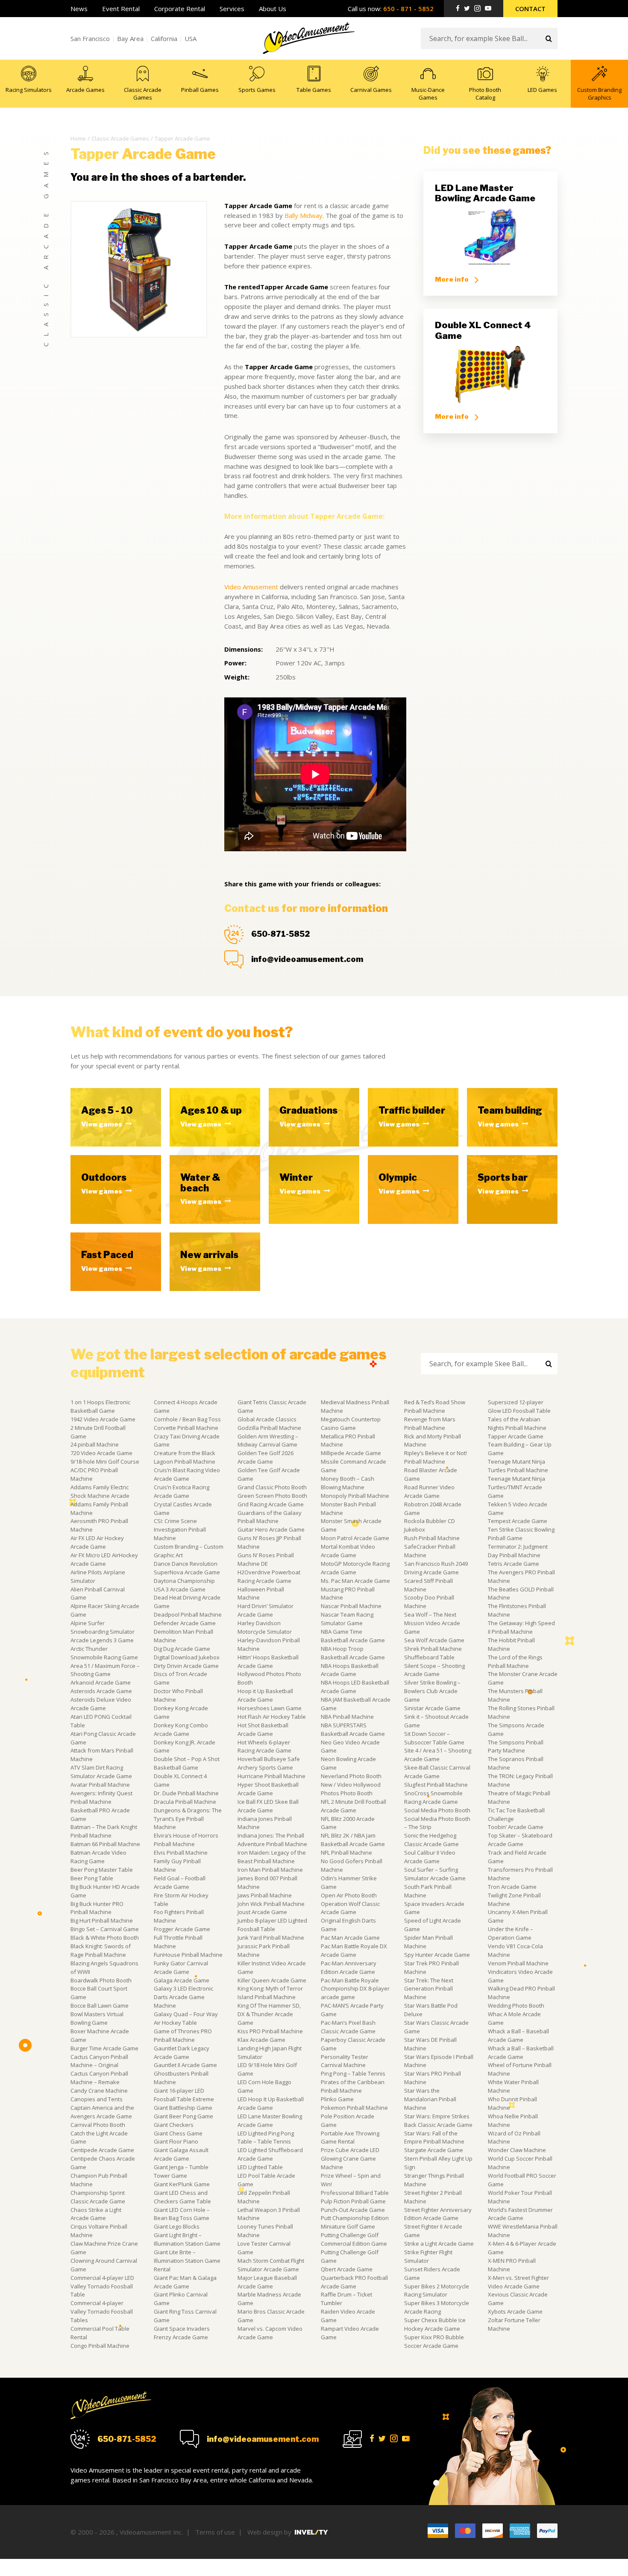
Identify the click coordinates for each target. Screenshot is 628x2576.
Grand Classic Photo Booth (272, 1487)
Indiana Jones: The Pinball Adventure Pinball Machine (272, 1840)
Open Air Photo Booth (349, 1895)
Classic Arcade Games (120, 138)
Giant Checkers (174, 2125)
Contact (530, 9)
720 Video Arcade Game (101, 1453)
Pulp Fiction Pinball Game (353, 2201)
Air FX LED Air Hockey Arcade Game (97, 1542)
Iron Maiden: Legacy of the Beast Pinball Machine (272, 1857)
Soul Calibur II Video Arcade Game (430, 1857)
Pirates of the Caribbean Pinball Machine (353, 2086)
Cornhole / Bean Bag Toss (187, 1419)
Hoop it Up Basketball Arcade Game (265, 1695)
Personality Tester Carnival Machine (345, 2061)
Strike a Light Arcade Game (439, 2244)
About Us (273, 9)
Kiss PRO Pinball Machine (270, 2031)
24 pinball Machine (95, 1444)
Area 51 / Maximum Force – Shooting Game (105, 1670)
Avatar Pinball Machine (100, 1785)
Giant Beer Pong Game (183, 2116)
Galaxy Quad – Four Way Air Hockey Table (186, 2018)
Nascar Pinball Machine (351, 1606)
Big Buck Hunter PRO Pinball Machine (97, 1908)
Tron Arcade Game (512, 1887)
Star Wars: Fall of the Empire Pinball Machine (434, 2138)
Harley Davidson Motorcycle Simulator (265, 1627)
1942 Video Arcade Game (103, 1419)
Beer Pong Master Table (102, 1870)
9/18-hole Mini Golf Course (105, 1461)
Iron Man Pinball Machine (270, 1870)
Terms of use (215, 2532)
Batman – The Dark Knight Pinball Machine (104, 1831)
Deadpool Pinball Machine (188, 1614)
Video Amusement (251, 587)
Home (78, 138)
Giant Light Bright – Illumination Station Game (187, 2239)
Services (232, 9)
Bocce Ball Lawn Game (100, 2006)
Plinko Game (337, 2099)
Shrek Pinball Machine (433, 1649)
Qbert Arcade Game (347, 2269)
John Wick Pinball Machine (271, 1904)
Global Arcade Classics (267, 1419)
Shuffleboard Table (429, 1657)
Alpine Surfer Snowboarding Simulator (103, 1627)
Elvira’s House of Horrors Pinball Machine (186, 1840)
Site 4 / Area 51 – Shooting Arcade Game (438, 1755)
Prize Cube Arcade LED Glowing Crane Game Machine (350, 2158)
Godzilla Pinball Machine (269, 1428)
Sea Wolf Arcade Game (434, 1640)
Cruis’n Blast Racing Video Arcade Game (187, 1474)
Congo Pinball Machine (100, 2346)
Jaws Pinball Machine (265, 1895)
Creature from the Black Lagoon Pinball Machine (185, 1457)
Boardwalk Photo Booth (101, 1980)
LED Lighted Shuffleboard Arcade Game (270, 2154)
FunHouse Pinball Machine (188, 1955)
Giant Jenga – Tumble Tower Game (181, 2171)
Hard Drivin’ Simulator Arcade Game (266, 1610)
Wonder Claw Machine (517, 2150)
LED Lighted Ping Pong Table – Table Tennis (266, 2138)
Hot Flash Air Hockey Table (272, 1717)
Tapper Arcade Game (516, 1436)
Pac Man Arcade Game (350, 1938)
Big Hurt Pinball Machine (102, 1920)
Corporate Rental (180, 9)
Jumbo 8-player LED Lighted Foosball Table (272, 1925)
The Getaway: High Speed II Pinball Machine (521, 1627)
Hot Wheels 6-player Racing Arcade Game (264, 1747)
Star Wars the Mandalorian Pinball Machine (430, 2099)
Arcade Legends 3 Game (102, 1640)
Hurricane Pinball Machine (271, 1776)
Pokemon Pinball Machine (354, 2108)
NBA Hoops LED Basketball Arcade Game (355, 1687)
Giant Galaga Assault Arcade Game (181, 2154)
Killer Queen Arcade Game (272, 1980)
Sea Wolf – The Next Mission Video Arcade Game (432, 1623)
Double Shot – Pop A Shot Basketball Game (187, 1763)
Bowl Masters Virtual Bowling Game (97, 2018)
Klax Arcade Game (261, 2040)
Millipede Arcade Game (351, 1453)
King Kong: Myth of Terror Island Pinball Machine (270, 1993)
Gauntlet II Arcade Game (185, 2065)
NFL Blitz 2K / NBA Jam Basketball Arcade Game (353, 1840)
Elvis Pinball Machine (181, 1853)
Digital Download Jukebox (187, 1657)
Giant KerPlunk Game (182, 2184)
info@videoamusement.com (307, 959)
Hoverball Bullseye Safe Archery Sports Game (269, 1763)
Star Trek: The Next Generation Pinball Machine (429, 1989)
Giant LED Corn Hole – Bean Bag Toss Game (182, 2214)
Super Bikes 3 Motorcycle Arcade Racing (437, 2307)
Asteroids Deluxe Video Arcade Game (101, 1704)
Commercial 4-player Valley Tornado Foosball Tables (102, 2311)
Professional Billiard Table (355, 2193)
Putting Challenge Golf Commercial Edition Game (354, 2239)
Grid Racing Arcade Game (271, 1504)
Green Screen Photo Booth (272, 1496)
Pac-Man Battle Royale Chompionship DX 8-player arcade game (355, 1989)
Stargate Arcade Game (434, 2150)
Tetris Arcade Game (514, 1564)
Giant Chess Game (178, 2133)
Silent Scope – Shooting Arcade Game (434, 1670)
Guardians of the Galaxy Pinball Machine (270, 1517)
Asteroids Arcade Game (101, 1691)
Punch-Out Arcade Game (353, 2210)
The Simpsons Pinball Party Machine (516, 1747)
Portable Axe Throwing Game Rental (350, 2138)
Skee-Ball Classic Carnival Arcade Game (437, 1772)
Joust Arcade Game (262, 1912)
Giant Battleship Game (183, 2108)
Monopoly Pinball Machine (355, 1496)
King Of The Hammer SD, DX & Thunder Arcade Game (269, 2014)
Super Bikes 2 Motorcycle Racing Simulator (437, 2291)
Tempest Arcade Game (518, 1521)
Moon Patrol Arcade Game (355, 1538)
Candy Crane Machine (99, 2091)
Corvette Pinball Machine (186, 1428)
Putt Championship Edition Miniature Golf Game (355, 2222)
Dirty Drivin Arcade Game (186, 1666)
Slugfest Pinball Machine (436, 1785)
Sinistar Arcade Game (432, 1708)
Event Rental (121, 9)
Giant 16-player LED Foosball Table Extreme (184, 2095)
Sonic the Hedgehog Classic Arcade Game (431, 1840)
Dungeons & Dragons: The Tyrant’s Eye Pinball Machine (188, 1819)
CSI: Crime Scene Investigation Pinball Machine (180, 1529)
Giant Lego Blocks (177, 2226)
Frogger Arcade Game (182, 1929)
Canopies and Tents (97, 2099)
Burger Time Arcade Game (104, 2048)
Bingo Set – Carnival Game (105, 1929)
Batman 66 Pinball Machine (105, 1844)
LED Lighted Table (260, 2167)
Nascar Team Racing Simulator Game (347, 1619)
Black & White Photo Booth (105, 1938)
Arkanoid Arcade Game (101, 1682)
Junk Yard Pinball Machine (271, 1938)
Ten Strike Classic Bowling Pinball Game (521, 1534)
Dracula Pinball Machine (185, 1802)
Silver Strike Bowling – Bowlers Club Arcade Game (432, 1691)
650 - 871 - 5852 (408, 9)
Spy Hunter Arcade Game (437, 1955)
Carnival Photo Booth (98, 2125)
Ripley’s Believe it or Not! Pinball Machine (436, 1457)
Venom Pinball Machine (518, 1963)
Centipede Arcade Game (102, 2150)
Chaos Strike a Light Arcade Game (96, 2214)
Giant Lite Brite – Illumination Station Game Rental (187, 2261)
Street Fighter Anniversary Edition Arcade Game (438, 2214)
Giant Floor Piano (176, 2141)
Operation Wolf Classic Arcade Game (350, 1908)
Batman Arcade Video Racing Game (98, 1857)
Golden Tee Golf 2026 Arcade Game (266, 1457)
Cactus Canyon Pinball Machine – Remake (99, 2078)
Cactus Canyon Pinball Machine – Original (99, 2061)
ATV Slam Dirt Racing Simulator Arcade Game (101, 1772)
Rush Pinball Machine (432, 1538)
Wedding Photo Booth (516, 2006)
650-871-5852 (280, 934)
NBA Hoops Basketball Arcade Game (350, 1670)
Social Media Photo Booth (437, 1810)
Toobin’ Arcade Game (516, 1827)
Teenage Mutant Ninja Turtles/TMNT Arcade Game (516, 1487)
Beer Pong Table (92, 1878)
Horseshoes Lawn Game (270, 1708)
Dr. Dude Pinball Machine (186, 1793)
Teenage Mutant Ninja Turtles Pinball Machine (518, 1466)
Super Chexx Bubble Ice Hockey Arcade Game (435, 2324)
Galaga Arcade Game (182, 1980)
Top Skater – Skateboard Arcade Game (520, 1840)
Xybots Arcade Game (515, 2311)
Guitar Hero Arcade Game (271, 1529)
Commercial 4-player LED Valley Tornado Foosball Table (102, 2286)
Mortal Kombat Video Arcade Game (348, 1551)
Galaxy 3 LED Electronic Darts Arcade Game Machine (183, 1997)
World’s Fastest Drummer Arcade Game (520, 2214)
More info (452, 279)
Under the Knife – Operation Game (511, 1933)
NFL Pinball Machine (346, 1853)
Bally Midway (304, 215)
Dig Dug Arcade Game (182, 1649)
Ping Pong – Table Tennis (353, 2073)
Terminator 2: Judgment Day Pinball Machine (518, 1551)
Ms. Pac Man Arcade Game (355, 1581)
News (79, 9)
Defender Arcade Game (185, 1623)
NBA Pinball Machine (347, 1717)
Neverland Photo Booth (351, 1776)
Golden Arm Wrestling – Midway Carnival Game (268, 1441)
